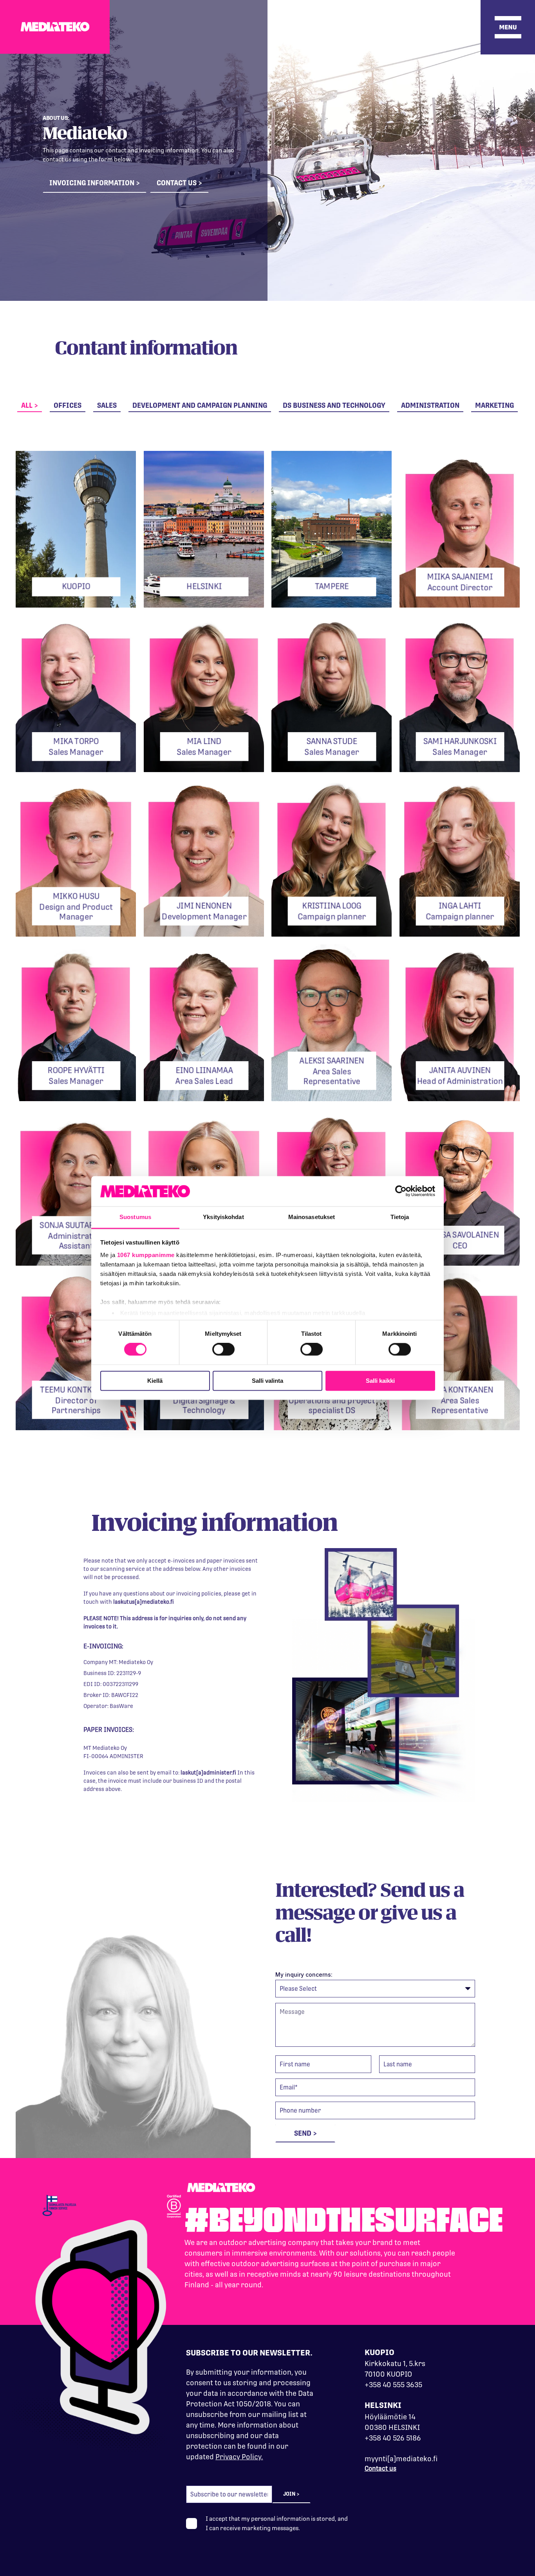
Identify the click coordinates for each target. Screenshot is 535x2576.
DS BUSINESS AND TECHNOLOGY (334, 405)
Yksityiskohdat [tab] (223, 1217)
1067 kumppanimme (146, 1255)
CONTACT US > (179, 183)
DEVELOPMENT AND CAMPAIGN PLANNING (200, 405)
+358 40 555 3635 (393, 2385)
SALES (107, 405)
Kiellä (155, 1381)
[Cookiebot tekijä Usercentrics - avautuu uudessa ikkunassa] (401, 1191)
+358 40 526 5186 (393, 2438)
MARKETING (494, 405)
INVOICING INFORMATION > (95, 183)
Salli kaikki (380, 1381)
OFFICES (68, 405)
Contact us (380, 2468)
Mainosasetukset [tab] (312, 1217)
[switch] (223, 1350)
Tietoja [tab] (400, 1217)
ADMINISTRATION (430, 405)
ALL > (30, 405)
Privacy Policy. (239, 2457)
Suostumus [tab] (135, 1217)
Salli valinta (267, 1381)
